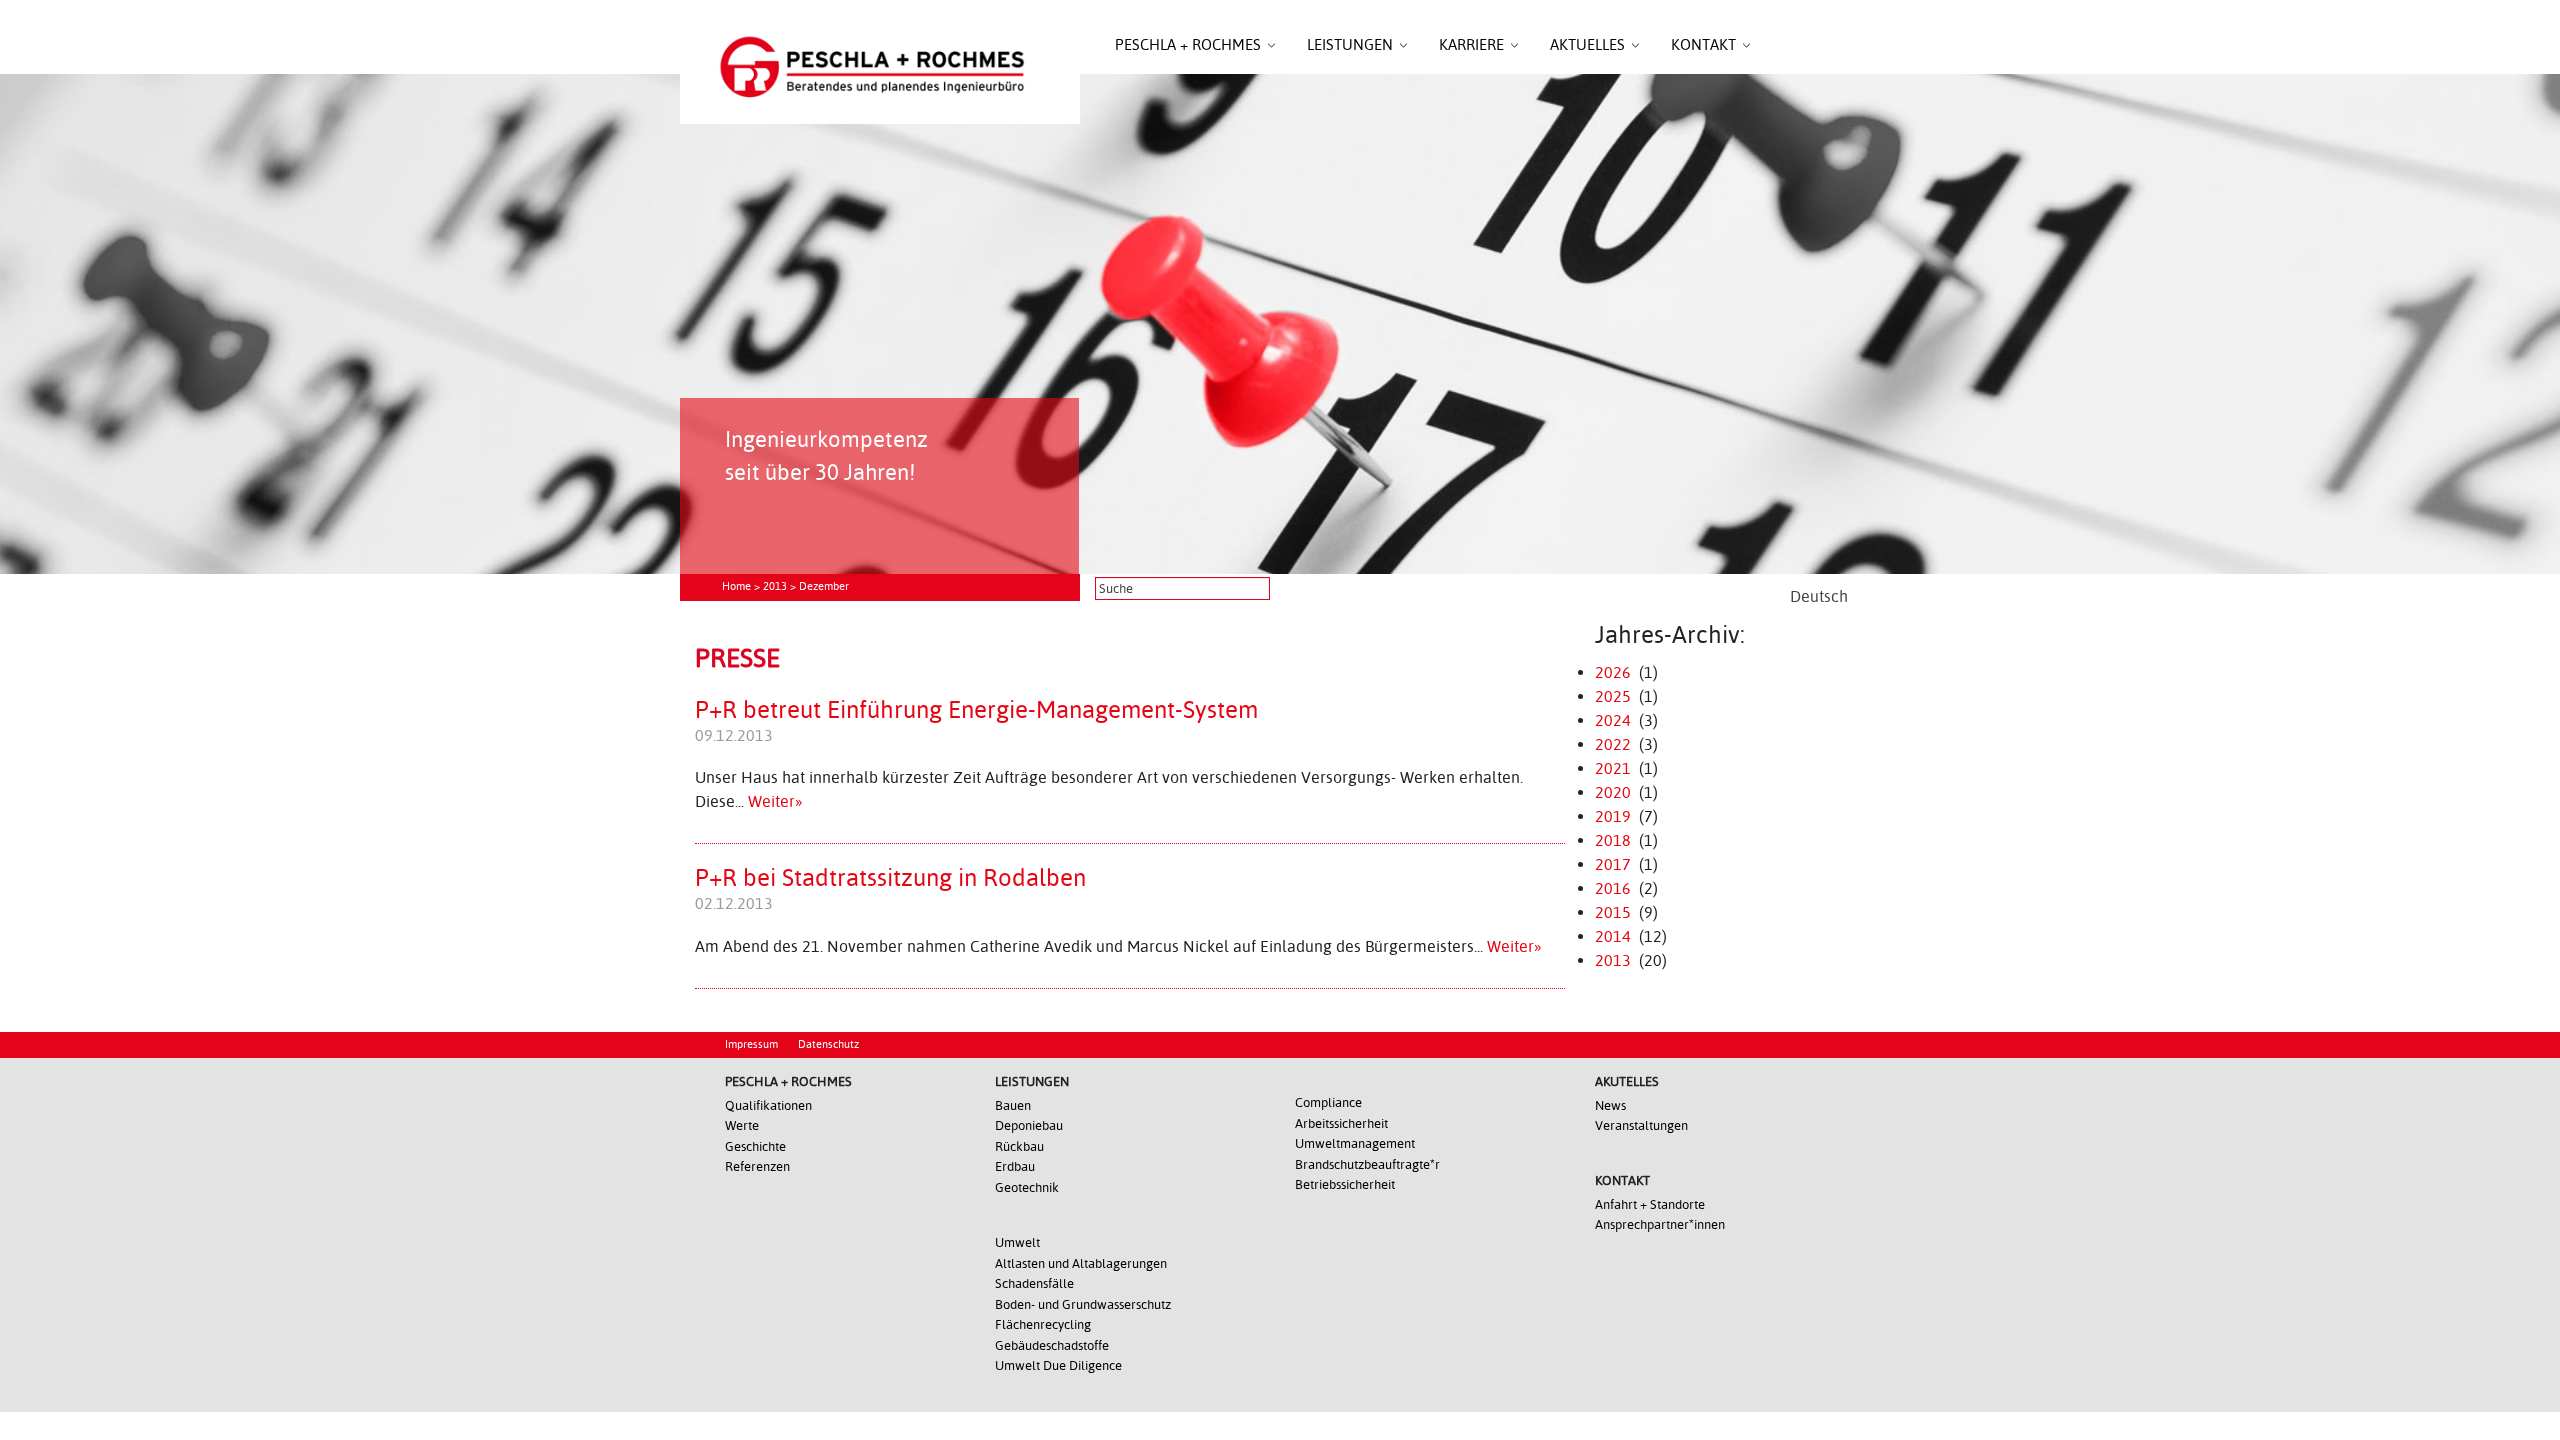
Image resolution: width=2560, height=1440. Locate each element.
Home (736, 586)
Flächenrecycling (1043, 1324)
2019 (1613, 816)
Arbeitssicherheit (1341, 1123)
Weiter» (775, 801)
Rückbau (1019, 1146)
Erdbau (1015, 1166)
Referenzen (757, 1166)
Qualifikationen (768, 1105)
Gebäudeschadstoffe (1052, 1345)
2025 (1613, 696)
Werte (742, 1125)
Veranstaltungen (1641, 1125)
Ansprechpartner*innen (1660, 1224)
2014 (1613, 936)
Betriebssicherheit (1345, 1184)
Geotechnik (1027, 1187)
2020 (1613, 792)
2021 (1613, 768)
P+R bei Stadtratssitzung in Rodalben (890, 878)
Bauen (1013, 1105)
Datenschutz (828, 1044)
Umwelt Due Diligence (1058, 1365)
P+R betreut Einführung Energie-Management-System (976, 710)
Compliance (1328, 1102)
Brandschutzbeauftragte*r (1367, 1164)
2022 (1613, 744)
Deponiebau (1029, 1125)
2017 (1613, 864)
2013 (775, 586)
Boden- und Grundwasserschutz (1083, 1304)
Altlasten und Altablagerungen (1081, 1263)
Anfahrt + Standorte (1650, 1204)
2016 (1613, 888)
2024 (1613, 720)
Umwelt (1017, 1242)
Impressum (751, 1044)
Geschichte (755, 1146)
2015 (1613, 912)
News (1610, 1105)
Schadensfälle (1034, 1283)
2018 (1613, 840)
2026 (1613, 672)
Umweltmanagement (1355, 1143)
